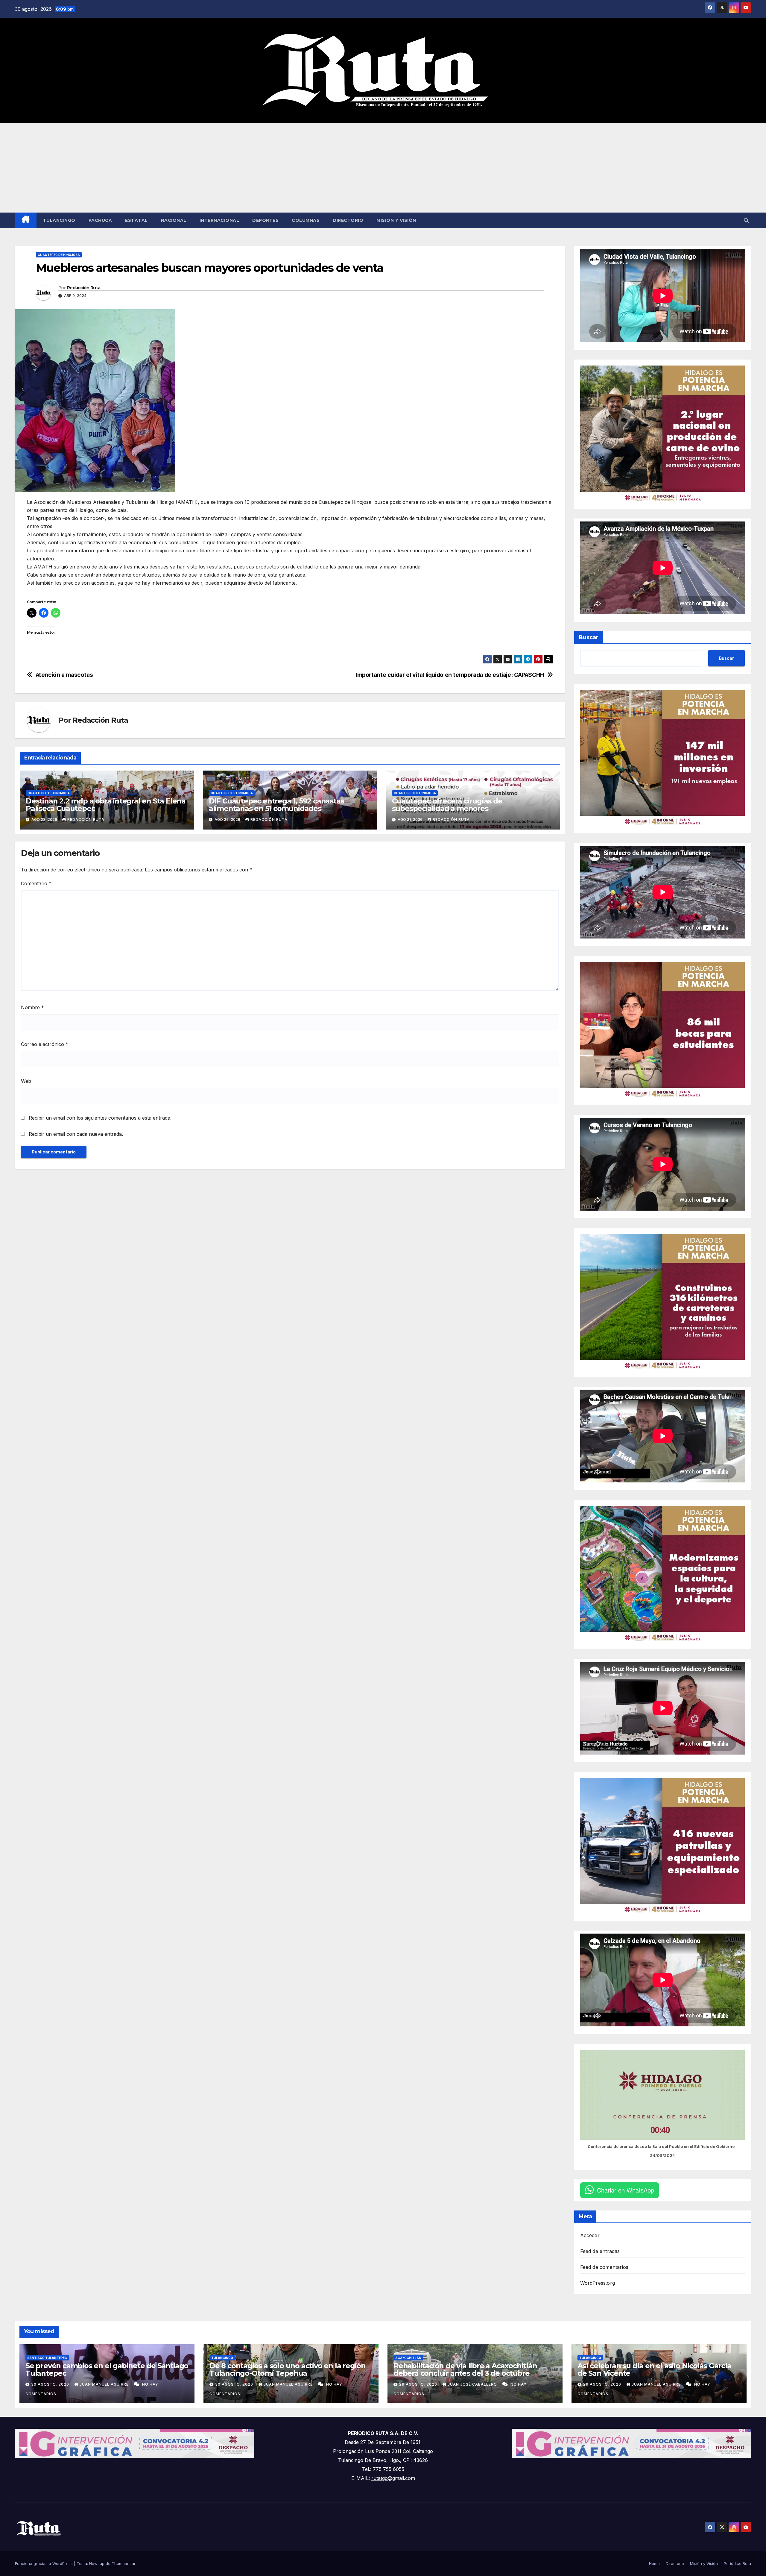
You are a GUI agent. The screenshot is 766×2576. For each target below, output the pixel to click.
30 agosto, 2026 (51, 2384)
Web (26, 1081)
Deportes (265, 220)
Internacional (219, 220)
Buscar (589, 637)
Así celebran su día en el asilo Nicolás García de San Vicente (654, 2369)
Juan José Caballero (473, 2384)
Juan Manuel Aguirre (105, 2384)
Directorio (348, 220)
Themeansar (124, 2563)
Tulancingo (59, 220)
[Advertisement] (383, 168)
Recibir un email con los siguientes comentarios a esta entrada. (100, 1118)
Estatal (136, 220)
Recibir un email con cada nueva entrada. (76, 1134)
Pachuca (100, 220)
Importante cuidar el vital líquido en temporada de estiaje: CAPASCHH (450, 675)
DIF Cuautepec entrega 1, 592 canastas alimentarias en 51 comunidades (276, 805)
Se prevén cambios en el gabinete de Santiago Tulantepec (107, 2369)
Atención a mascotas (64, 675)
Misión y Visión (396, 220)
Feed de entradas (600, 2251)
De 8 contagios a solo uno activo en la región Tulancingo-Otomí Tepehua (288, 2369)
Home (654, 2563)
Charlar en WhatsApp (626, 2190)
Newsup (97, 2563)
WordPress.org (598, 2283)
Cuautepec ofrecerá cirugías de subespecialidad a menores (447, 805)
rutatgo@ (382, 2478)
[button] (746, 220)
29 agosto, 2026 (419, 2384)
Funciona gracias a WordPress (44, 2563)
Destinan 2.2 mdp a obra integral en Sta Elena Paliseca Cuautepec (106, 805)
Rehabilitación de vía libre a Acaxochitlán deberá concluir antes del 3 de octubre (465, 2369)
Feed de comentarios (604, 2267)
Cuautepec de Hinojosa (59, 255)
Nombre (32, 1007)
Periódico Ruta (737, 2563)
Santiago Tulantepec (47, 2358)
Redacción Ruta (84, 288)
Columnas (306, 220)
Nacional (174, 220)
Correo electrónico (45, 1044)
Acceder (590, 2235)
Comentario (36, 883)
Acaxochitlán (408, 2358)
